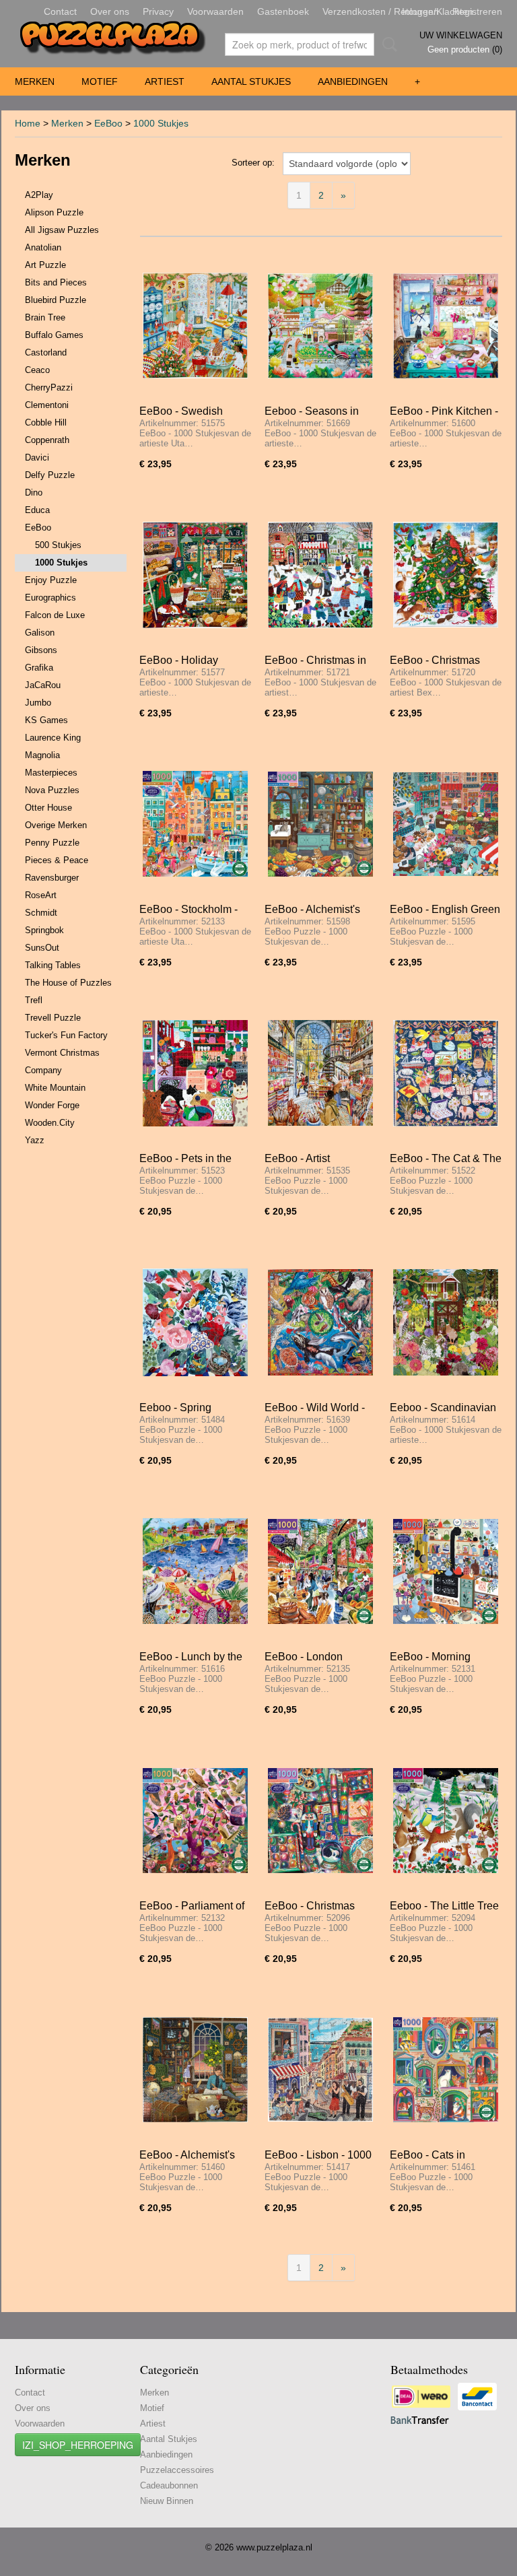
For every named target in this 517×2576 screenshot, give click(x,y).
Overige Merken (56, 825)
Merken (35, 81)
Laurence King (53, 738)
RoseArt (41, 895)
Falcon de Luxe (55, 615)
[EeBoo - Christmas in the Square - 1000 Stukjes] (320, 575)
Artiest (165, 81)
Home (28, 123)
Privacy (158, 11)
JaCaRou (43, 685)
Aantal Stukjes (251, 81)
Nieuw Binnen (167, 2501)
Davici (37, 457)
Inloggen (420, 11)
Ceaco (37, 370)
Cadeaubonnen (169, 2485)
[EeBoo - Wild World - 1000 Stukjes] (320, 1322)
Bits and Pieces (56, 282)
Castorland (46, 352)
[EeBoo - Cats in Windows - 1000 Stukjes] (446, 2069)
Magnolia (42, 755)
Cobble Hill (46, 422)
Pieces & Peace (57, 860)
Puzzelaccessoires (177, 2470)
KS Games (46, 720)
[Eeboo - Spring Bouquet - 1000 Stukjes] (195, 1322)
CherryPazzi (49, 387)
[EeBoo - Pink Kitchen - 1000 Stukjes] (446, 326)
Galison (40, 633)
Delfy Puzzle (50, 475)
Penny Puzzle (52, 843)
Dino (34, 493)
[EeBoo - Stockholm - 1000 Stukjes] (195, 824)
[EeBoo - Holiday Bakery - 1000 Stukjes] (195, 575)
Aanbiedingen (353, 81)
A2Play (39, 195)
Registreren (477, 11)
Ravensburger (52, 878)
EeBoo (108, 123)
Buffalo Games (54, 335)
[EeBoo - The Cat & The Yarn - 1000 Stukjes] (446, 1073)
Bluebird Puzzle (56, 300)
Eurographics (50, 598)
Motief (100, 81)
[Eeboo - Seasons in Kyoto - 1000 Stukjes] (320, 326)
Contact (60, 11)
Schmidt (41, 913)
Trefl (34, 1000)
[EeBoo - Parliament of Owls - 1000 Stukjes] (195, 1820)
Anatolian (43, 247)
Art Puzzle (45, 265)
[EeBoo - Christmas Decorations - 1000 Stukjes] (320, 1820)
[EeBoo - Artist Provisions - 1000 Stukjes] (320, 1073)
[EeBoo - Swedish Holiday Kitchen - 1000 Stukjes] (195, 326)
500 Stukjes (58, 545)
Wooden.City (50, 1123)
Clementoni (47, 405)
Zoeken (387, 44)
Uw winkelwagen (461, 35)
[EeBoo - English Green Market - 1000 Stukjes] (446, 824)
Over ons (110, 11)
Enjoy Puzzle (51, 580)
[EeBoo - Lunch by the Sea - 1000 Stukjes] (195, 1571)
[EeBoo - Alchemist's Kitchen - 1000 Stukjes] (320, 824)
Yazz (35, 1140)
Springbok (44, 930)
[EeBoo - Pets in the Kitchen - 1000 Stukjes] (195, 1073)
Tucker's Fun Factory (66, 1035)
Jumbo (38, 703)
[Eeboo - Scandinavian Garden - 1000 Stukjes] (446, 1322)
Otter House (48, 808)
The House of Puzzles (68, 983)
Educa (37, 510)
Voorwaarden (215, 11)
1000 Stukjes (161, 123)
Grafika (39, 668)
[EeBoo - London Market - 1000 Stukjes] (320, 1571)
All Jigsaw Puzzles (62, 230)
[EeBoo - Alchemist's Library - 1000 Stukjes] (195, 2069)
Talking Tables (53, 965)
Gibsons (41, 650)
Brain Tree (45, 317)
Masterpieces (51, 773)
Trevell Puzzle (53, 1018)
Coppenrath (47, 440)
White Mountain (55, 1088)
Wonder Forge (52, 1105)
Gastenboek (283, 11)
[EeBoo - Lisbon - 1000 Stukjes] (320, 2069)
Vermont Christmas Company (62, 1061)
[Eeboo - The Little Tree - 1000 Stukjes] (446, 1820)
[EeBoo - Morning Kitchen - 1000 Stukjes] (446, 1571)
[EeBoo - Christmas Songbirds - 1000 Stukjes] (446, 575)
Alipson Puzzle (54, 212)
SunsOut (42, 948)
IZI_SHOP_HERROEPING (78, 2445)
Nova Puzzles (52, 790)
